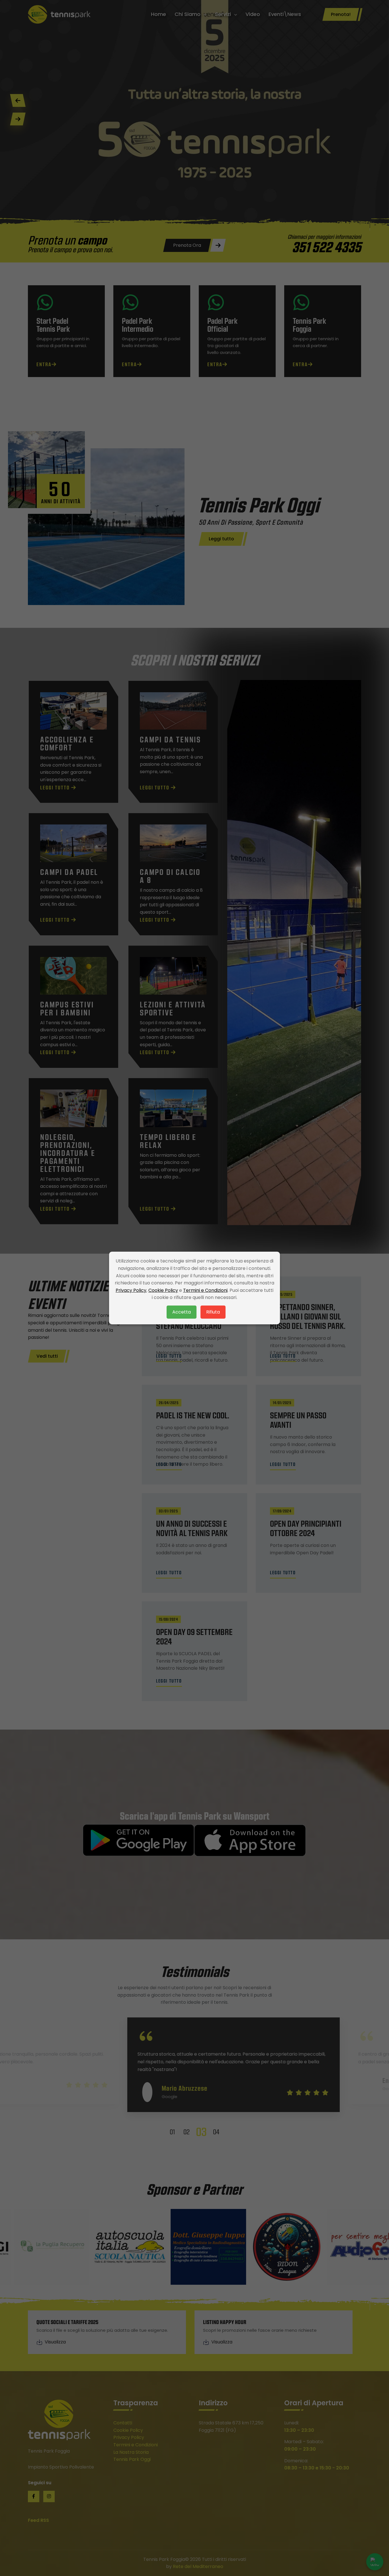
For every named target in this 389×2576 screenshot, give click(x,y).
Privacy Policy (131, 1290)
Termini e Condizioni (205, 1290)
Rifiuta (213, 1312)
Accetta (182, 1312)
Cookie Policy (163, 1290)
